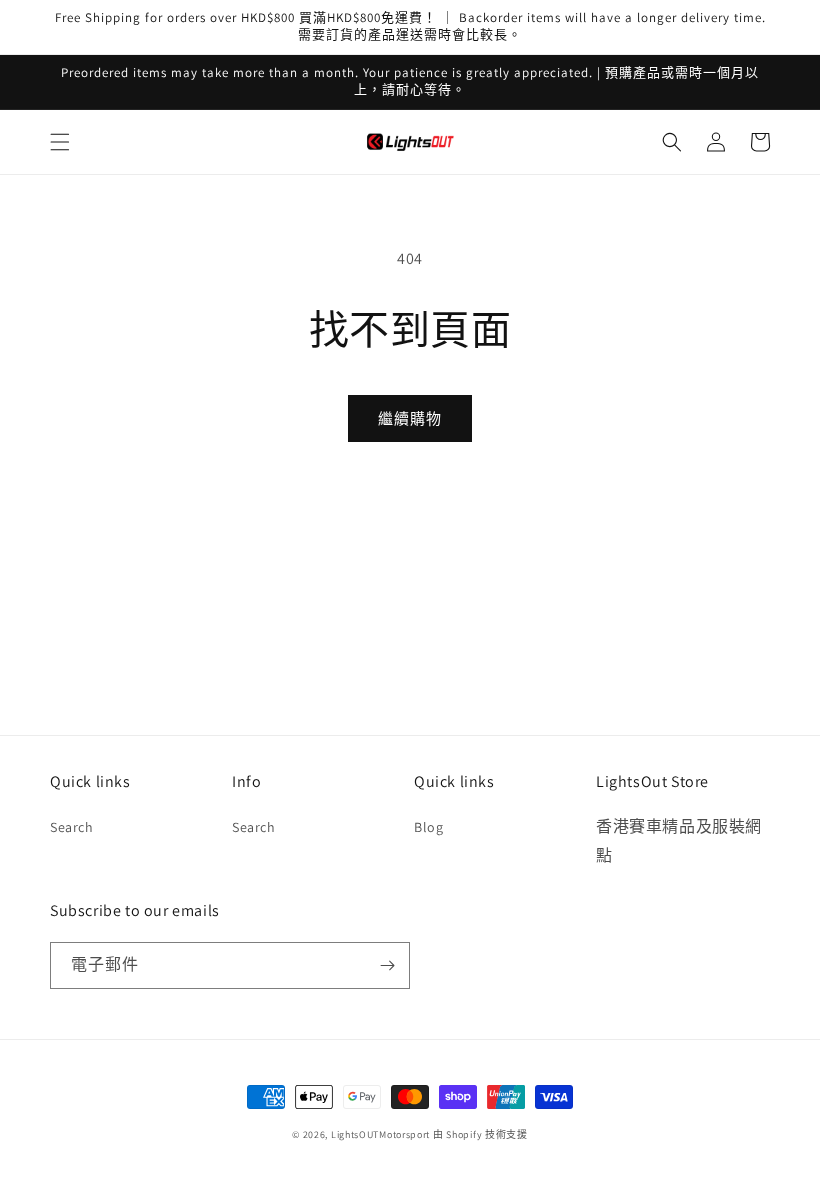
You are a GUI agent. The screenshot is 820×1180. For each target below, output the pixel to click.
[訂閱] (387, 965)
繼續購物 (410, 418)
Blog (428, 827)
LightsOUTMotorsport (380, 1134)
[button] (60, 142)
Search (72, 827)
